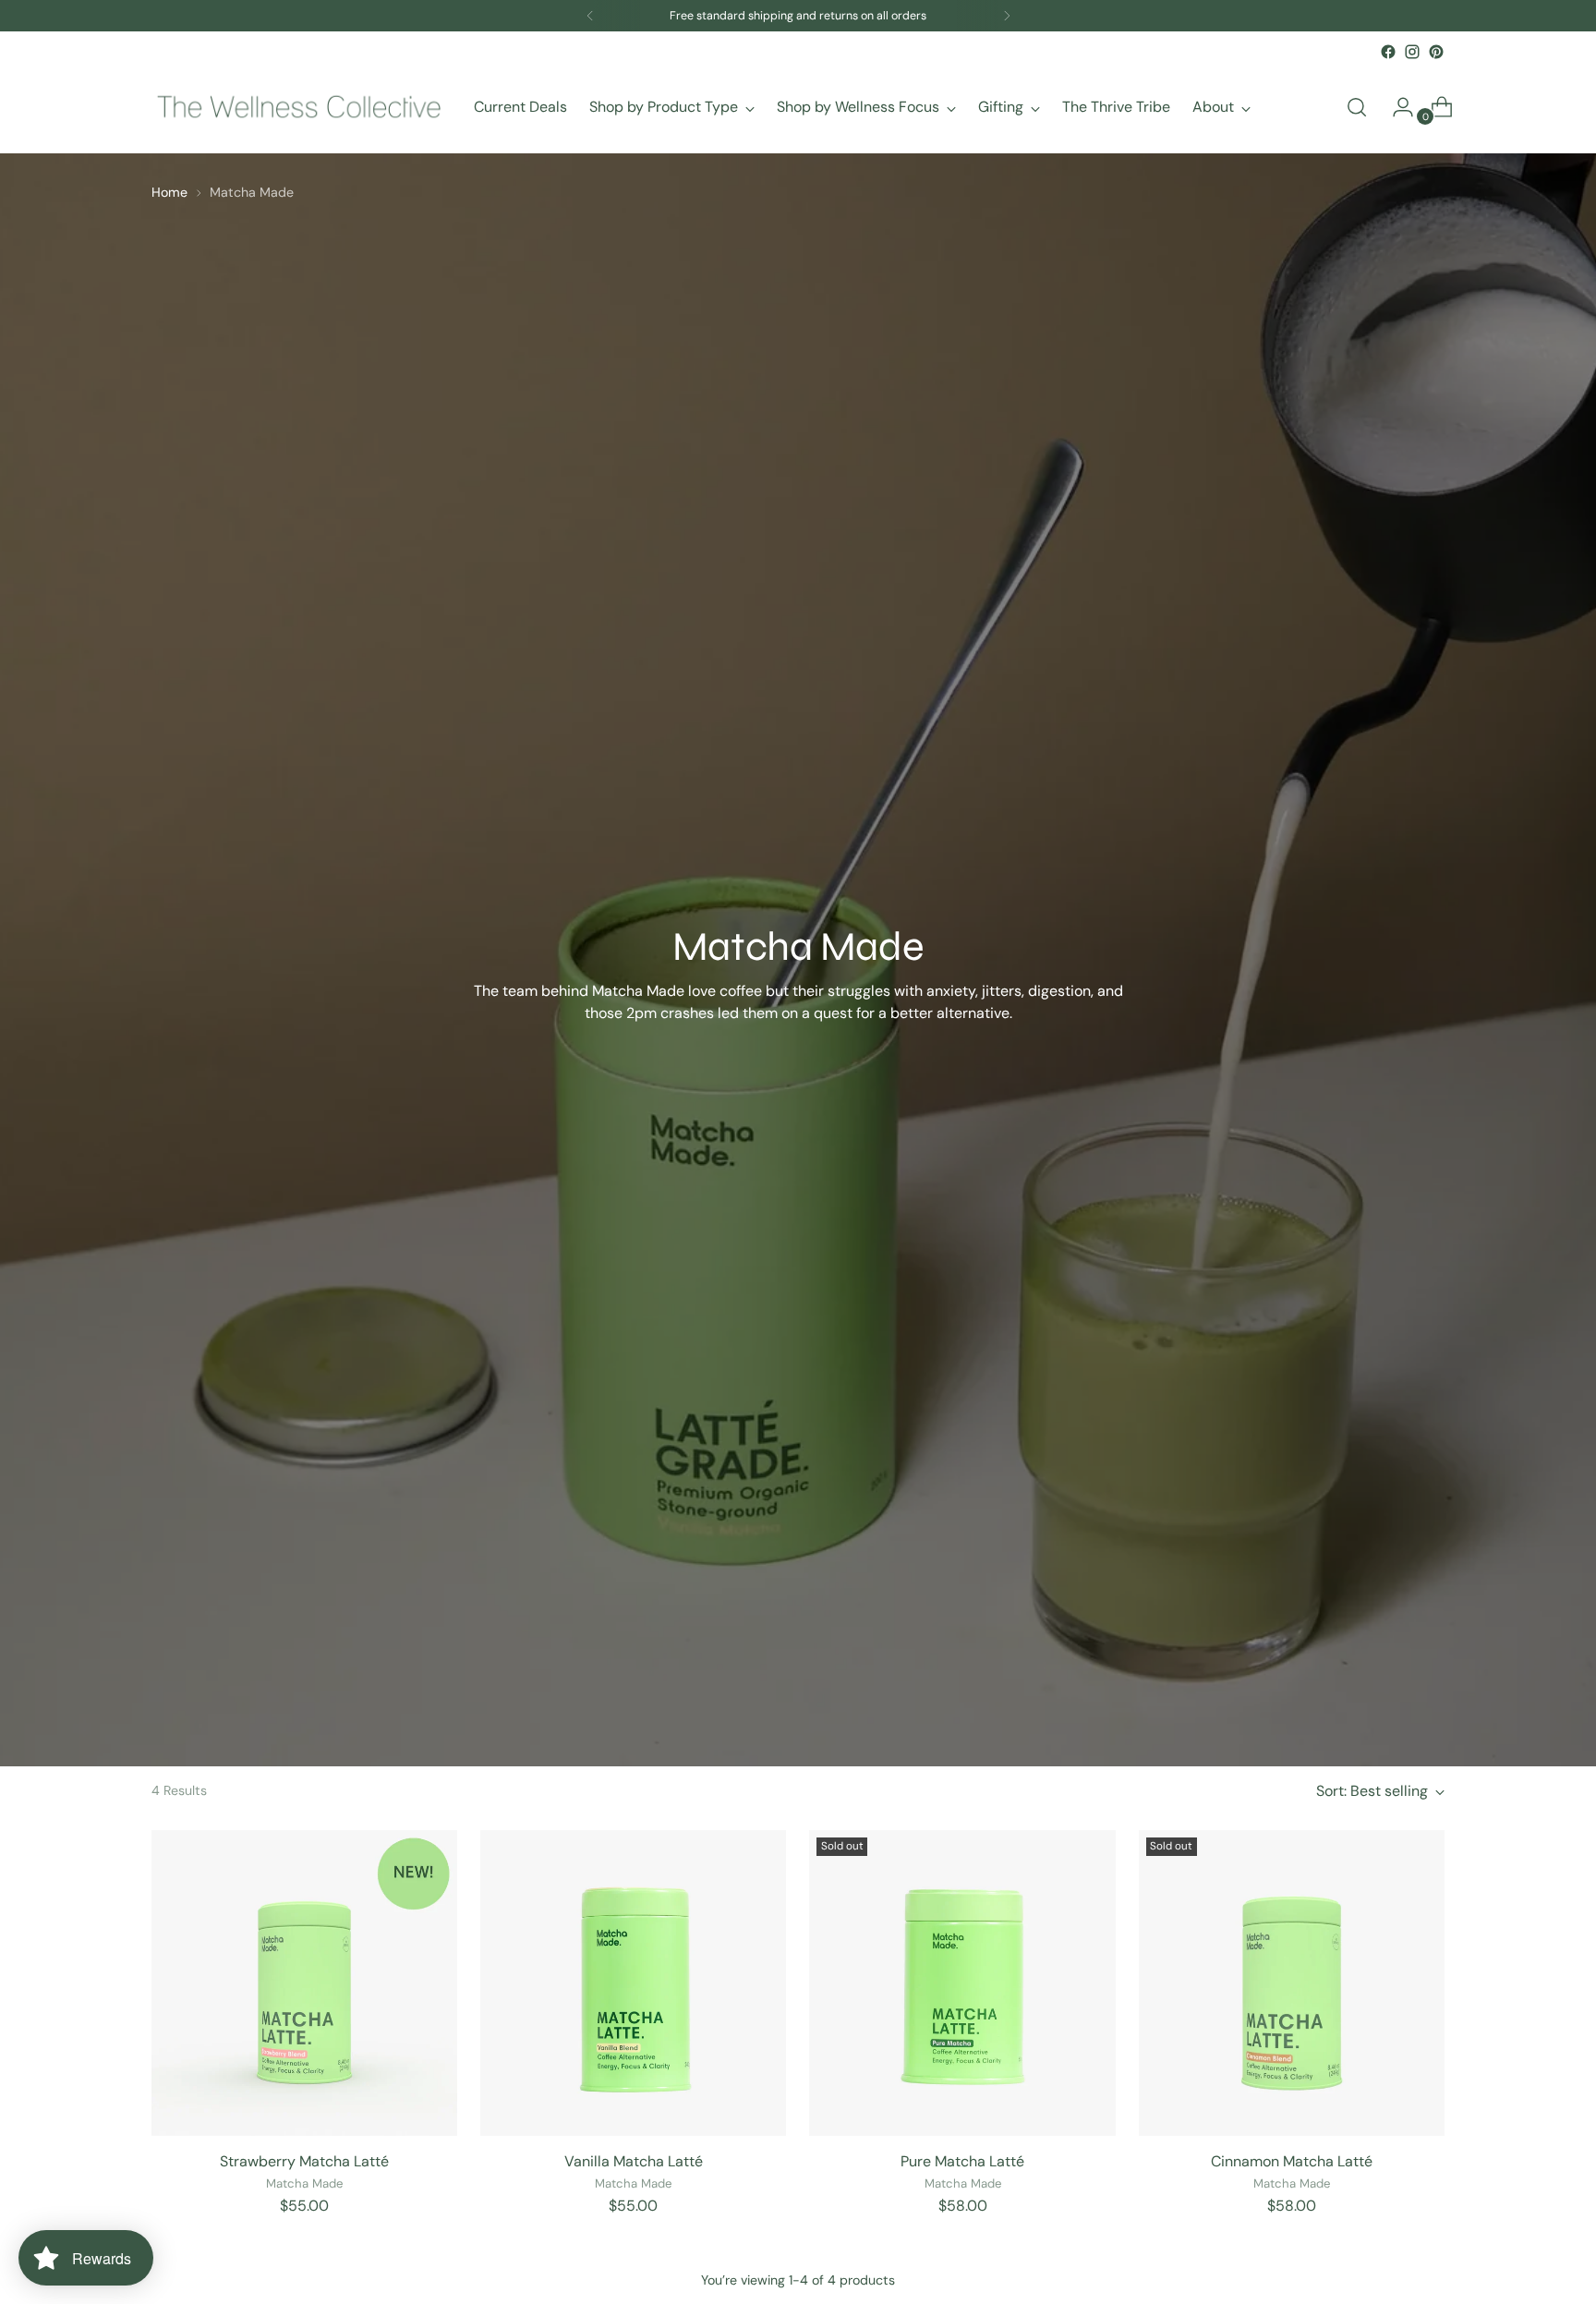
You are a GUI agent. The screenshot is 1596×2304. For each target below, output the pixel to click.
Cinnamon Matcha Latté (1292, 2161)
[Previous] (590, 16)
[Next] (1007, 16)
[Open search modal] (1357, 107)
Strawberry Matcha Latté (304, 2161)
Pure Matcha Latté (962, 2161)
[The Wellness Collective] (299, 107)
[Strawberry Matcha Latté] (304, 1983)
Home (169, 192)
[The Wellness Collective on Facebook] (1388, 52)
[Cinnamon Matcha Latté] (1292, 1983)
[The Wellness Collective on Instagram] (1412, 52)
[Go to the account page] (1396, 107)
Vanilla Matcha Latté (634, 2161)
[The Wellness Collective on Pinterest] (1436, 52)
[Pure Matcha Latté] (962, 1983)
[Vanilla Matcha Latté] (633, 1983)
